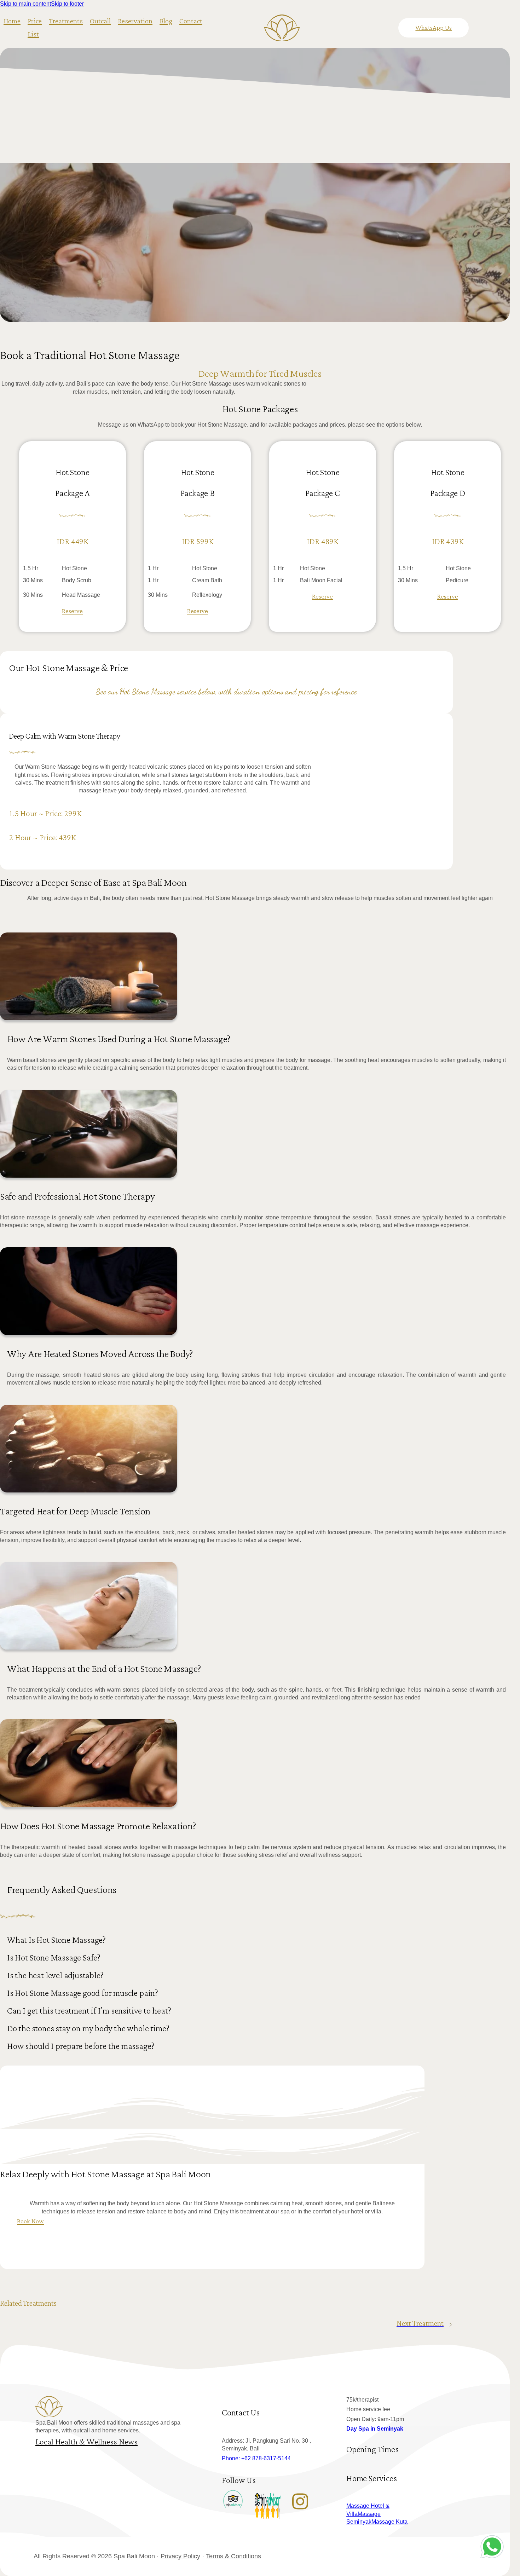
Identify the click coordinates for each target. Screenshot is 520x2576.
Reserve (72, 611)
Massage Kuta (389, 2522)
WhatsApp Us (434, 28)
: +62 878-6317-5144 (256, 2458)
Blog (166, 21)
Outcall (100, 21)
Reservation (135, 21)
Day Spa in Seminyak (375, 2429)
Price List (35, 28)
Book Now (30, 2221)
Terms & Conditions (233, 2556)
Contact (191, 21)
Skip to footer (67, 4)
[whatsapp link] (496, 2548)
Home (12, 21)
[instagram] (300, 2501)
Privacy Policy (180, 2556)
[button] (260, 1943)
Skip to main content (25, 4)
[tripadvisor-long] (268, 2511)
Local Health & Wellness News (86, 2442)
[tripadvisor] (233, 2501)
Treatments (66, 21)
